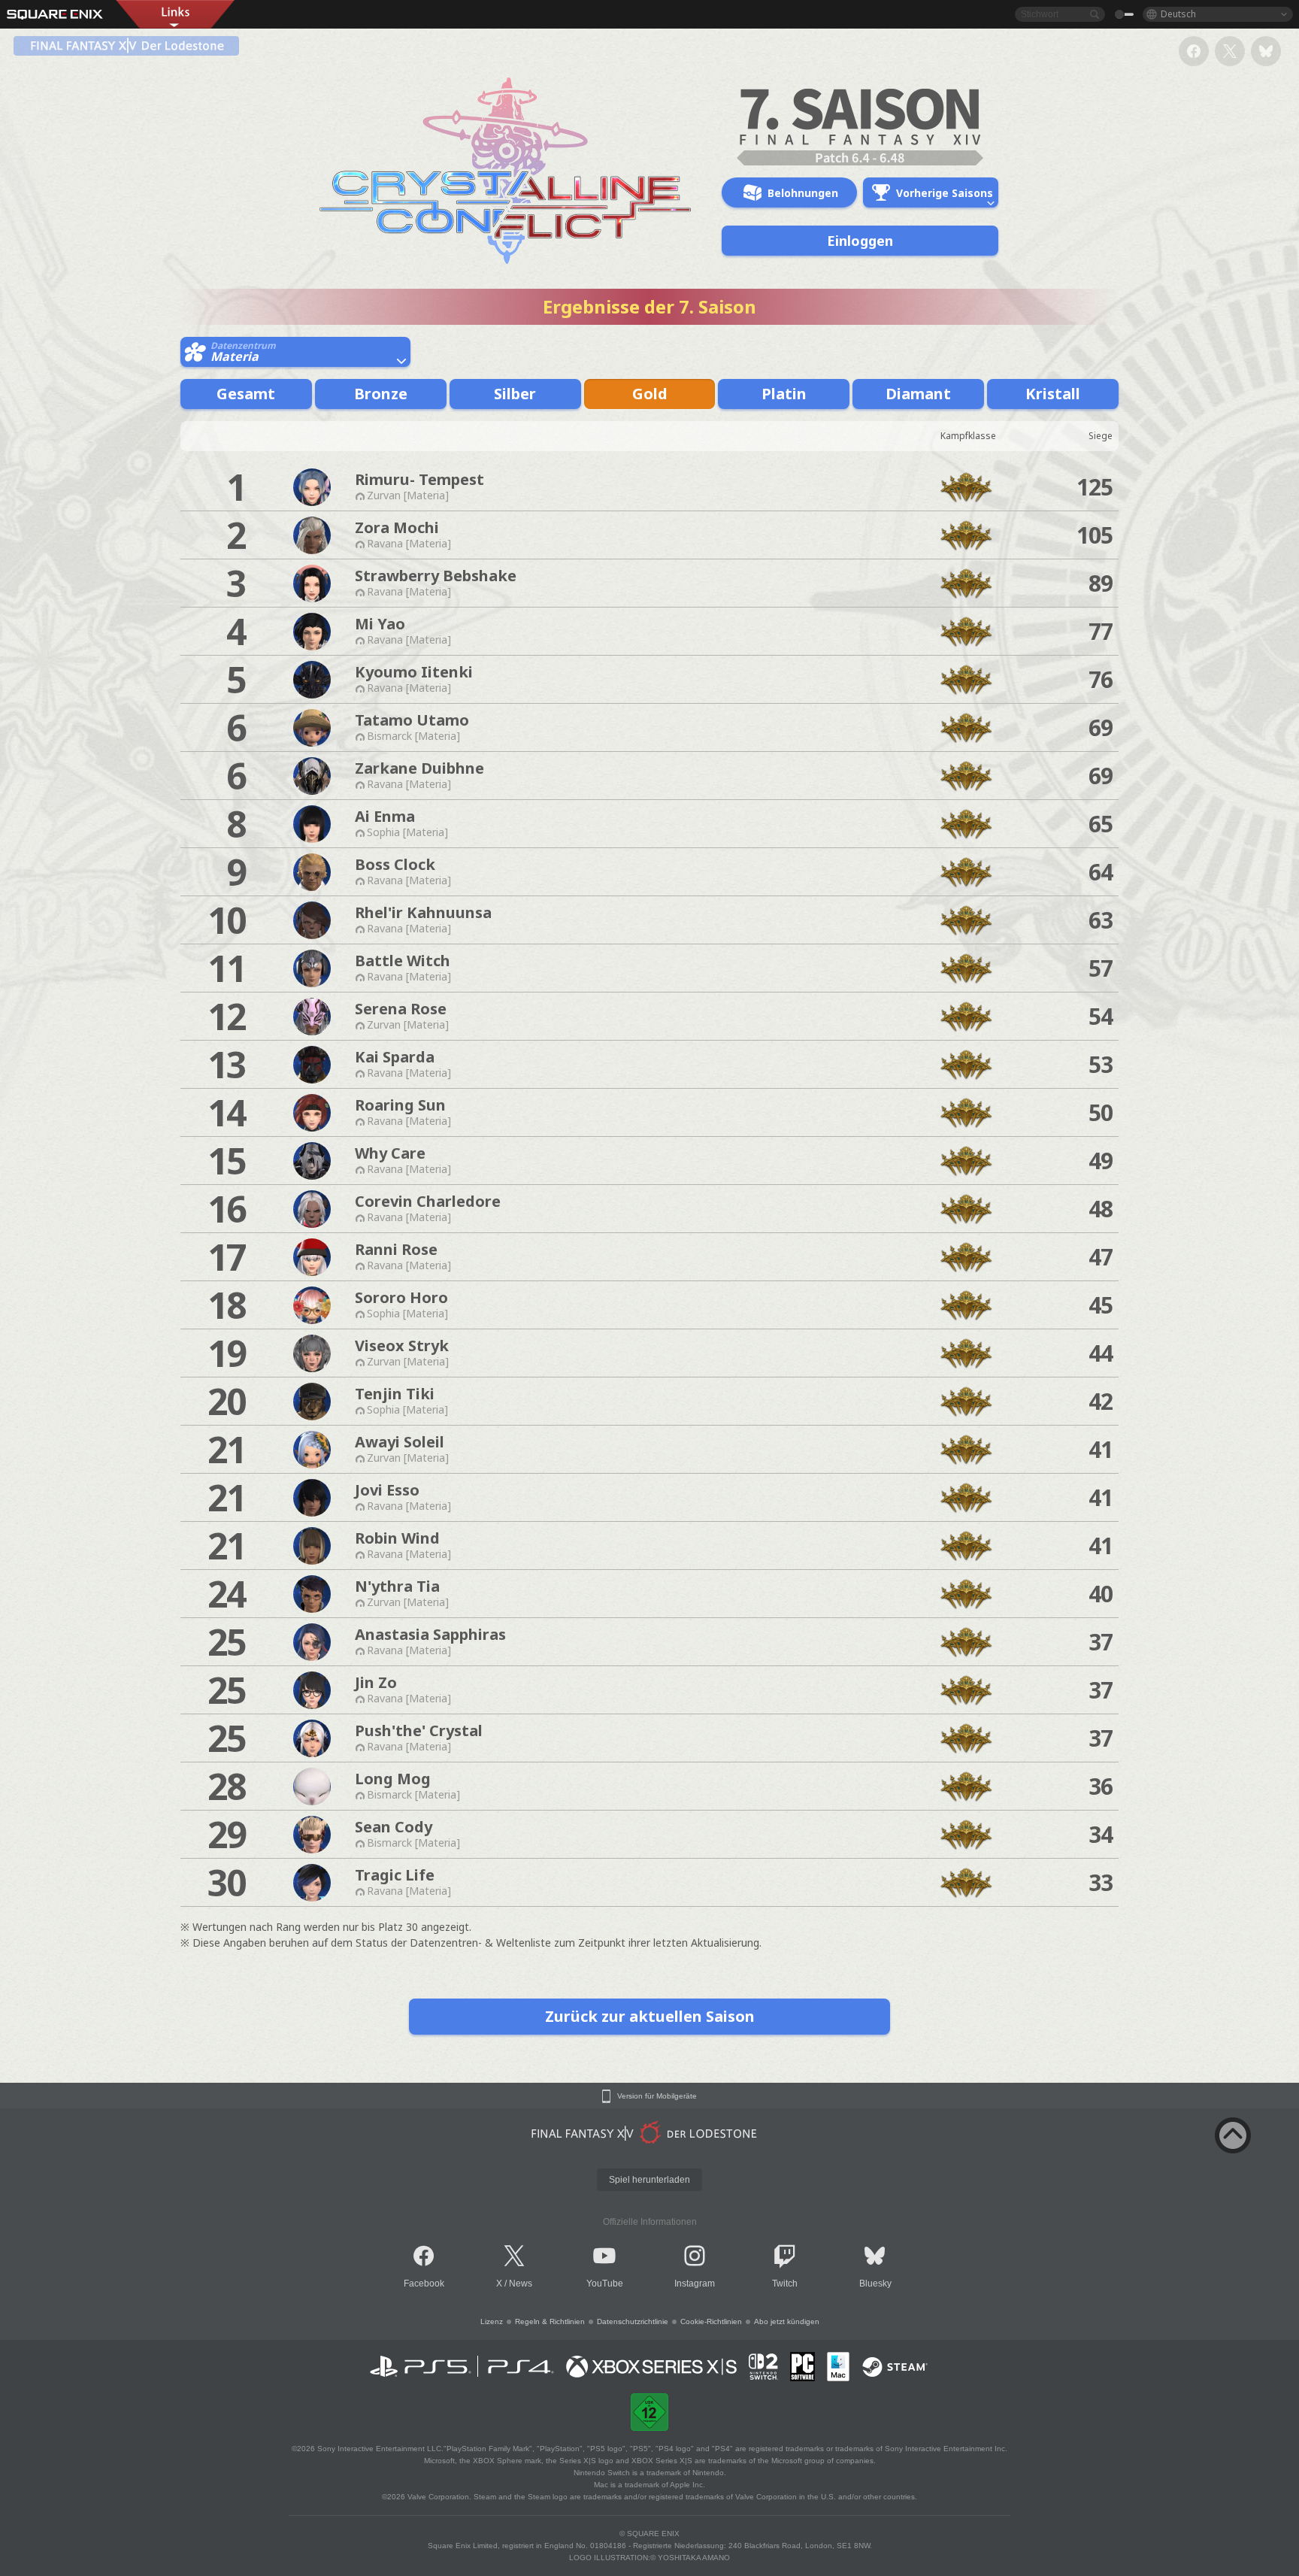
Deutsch (1178, 14)
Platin (784, 394)
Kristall (1053, 394)
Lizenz (492, 2321)
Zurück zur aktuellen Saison (650, 2016)
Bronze (381, 394)
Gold (650, 394)
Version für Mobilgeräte (657, 2096)
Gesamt (246, 394)
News (521, 2284)
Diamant (918, 394)
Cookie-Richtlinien (711, 2321)
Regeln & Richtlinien (550, 2321)
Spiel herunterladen (649, 2180)
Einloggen (860, 241)
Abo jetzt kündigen (787, 2321)
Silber (515, 394)
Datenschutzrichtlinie (633, 2321)
